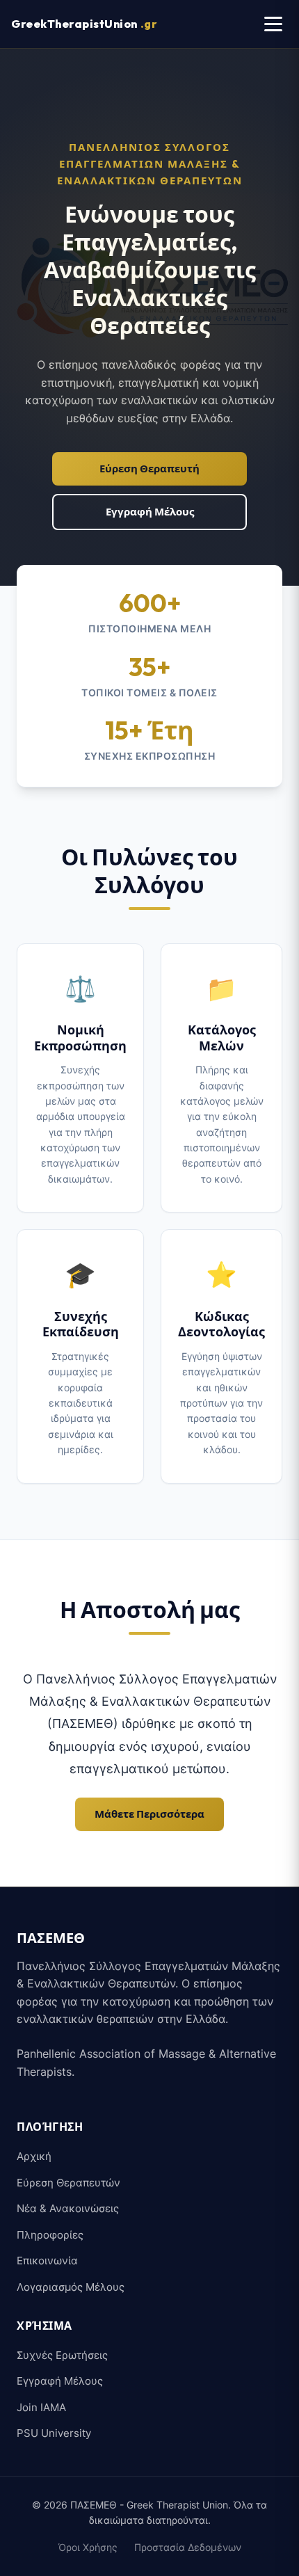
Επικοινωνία (47, 2261)
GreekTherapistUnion (84, 24)
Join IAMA (41, 2407)
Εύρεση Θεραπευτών (68, 2183)
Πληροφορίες (50, 2235)
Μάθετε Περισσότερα (149, 1814)
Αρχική (34, 2156)
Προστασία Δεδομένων (188, 2547)
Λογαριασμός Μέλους (71, 2287)
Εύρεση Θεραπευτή (149, 469)
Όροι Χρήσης (88, 2547)
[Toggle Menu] (273, 24)
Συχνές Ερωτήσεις (62, 2355)
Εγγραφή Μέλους (150, 512)
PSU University (54, 2433)
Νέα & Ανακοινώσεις (68, 2208)
